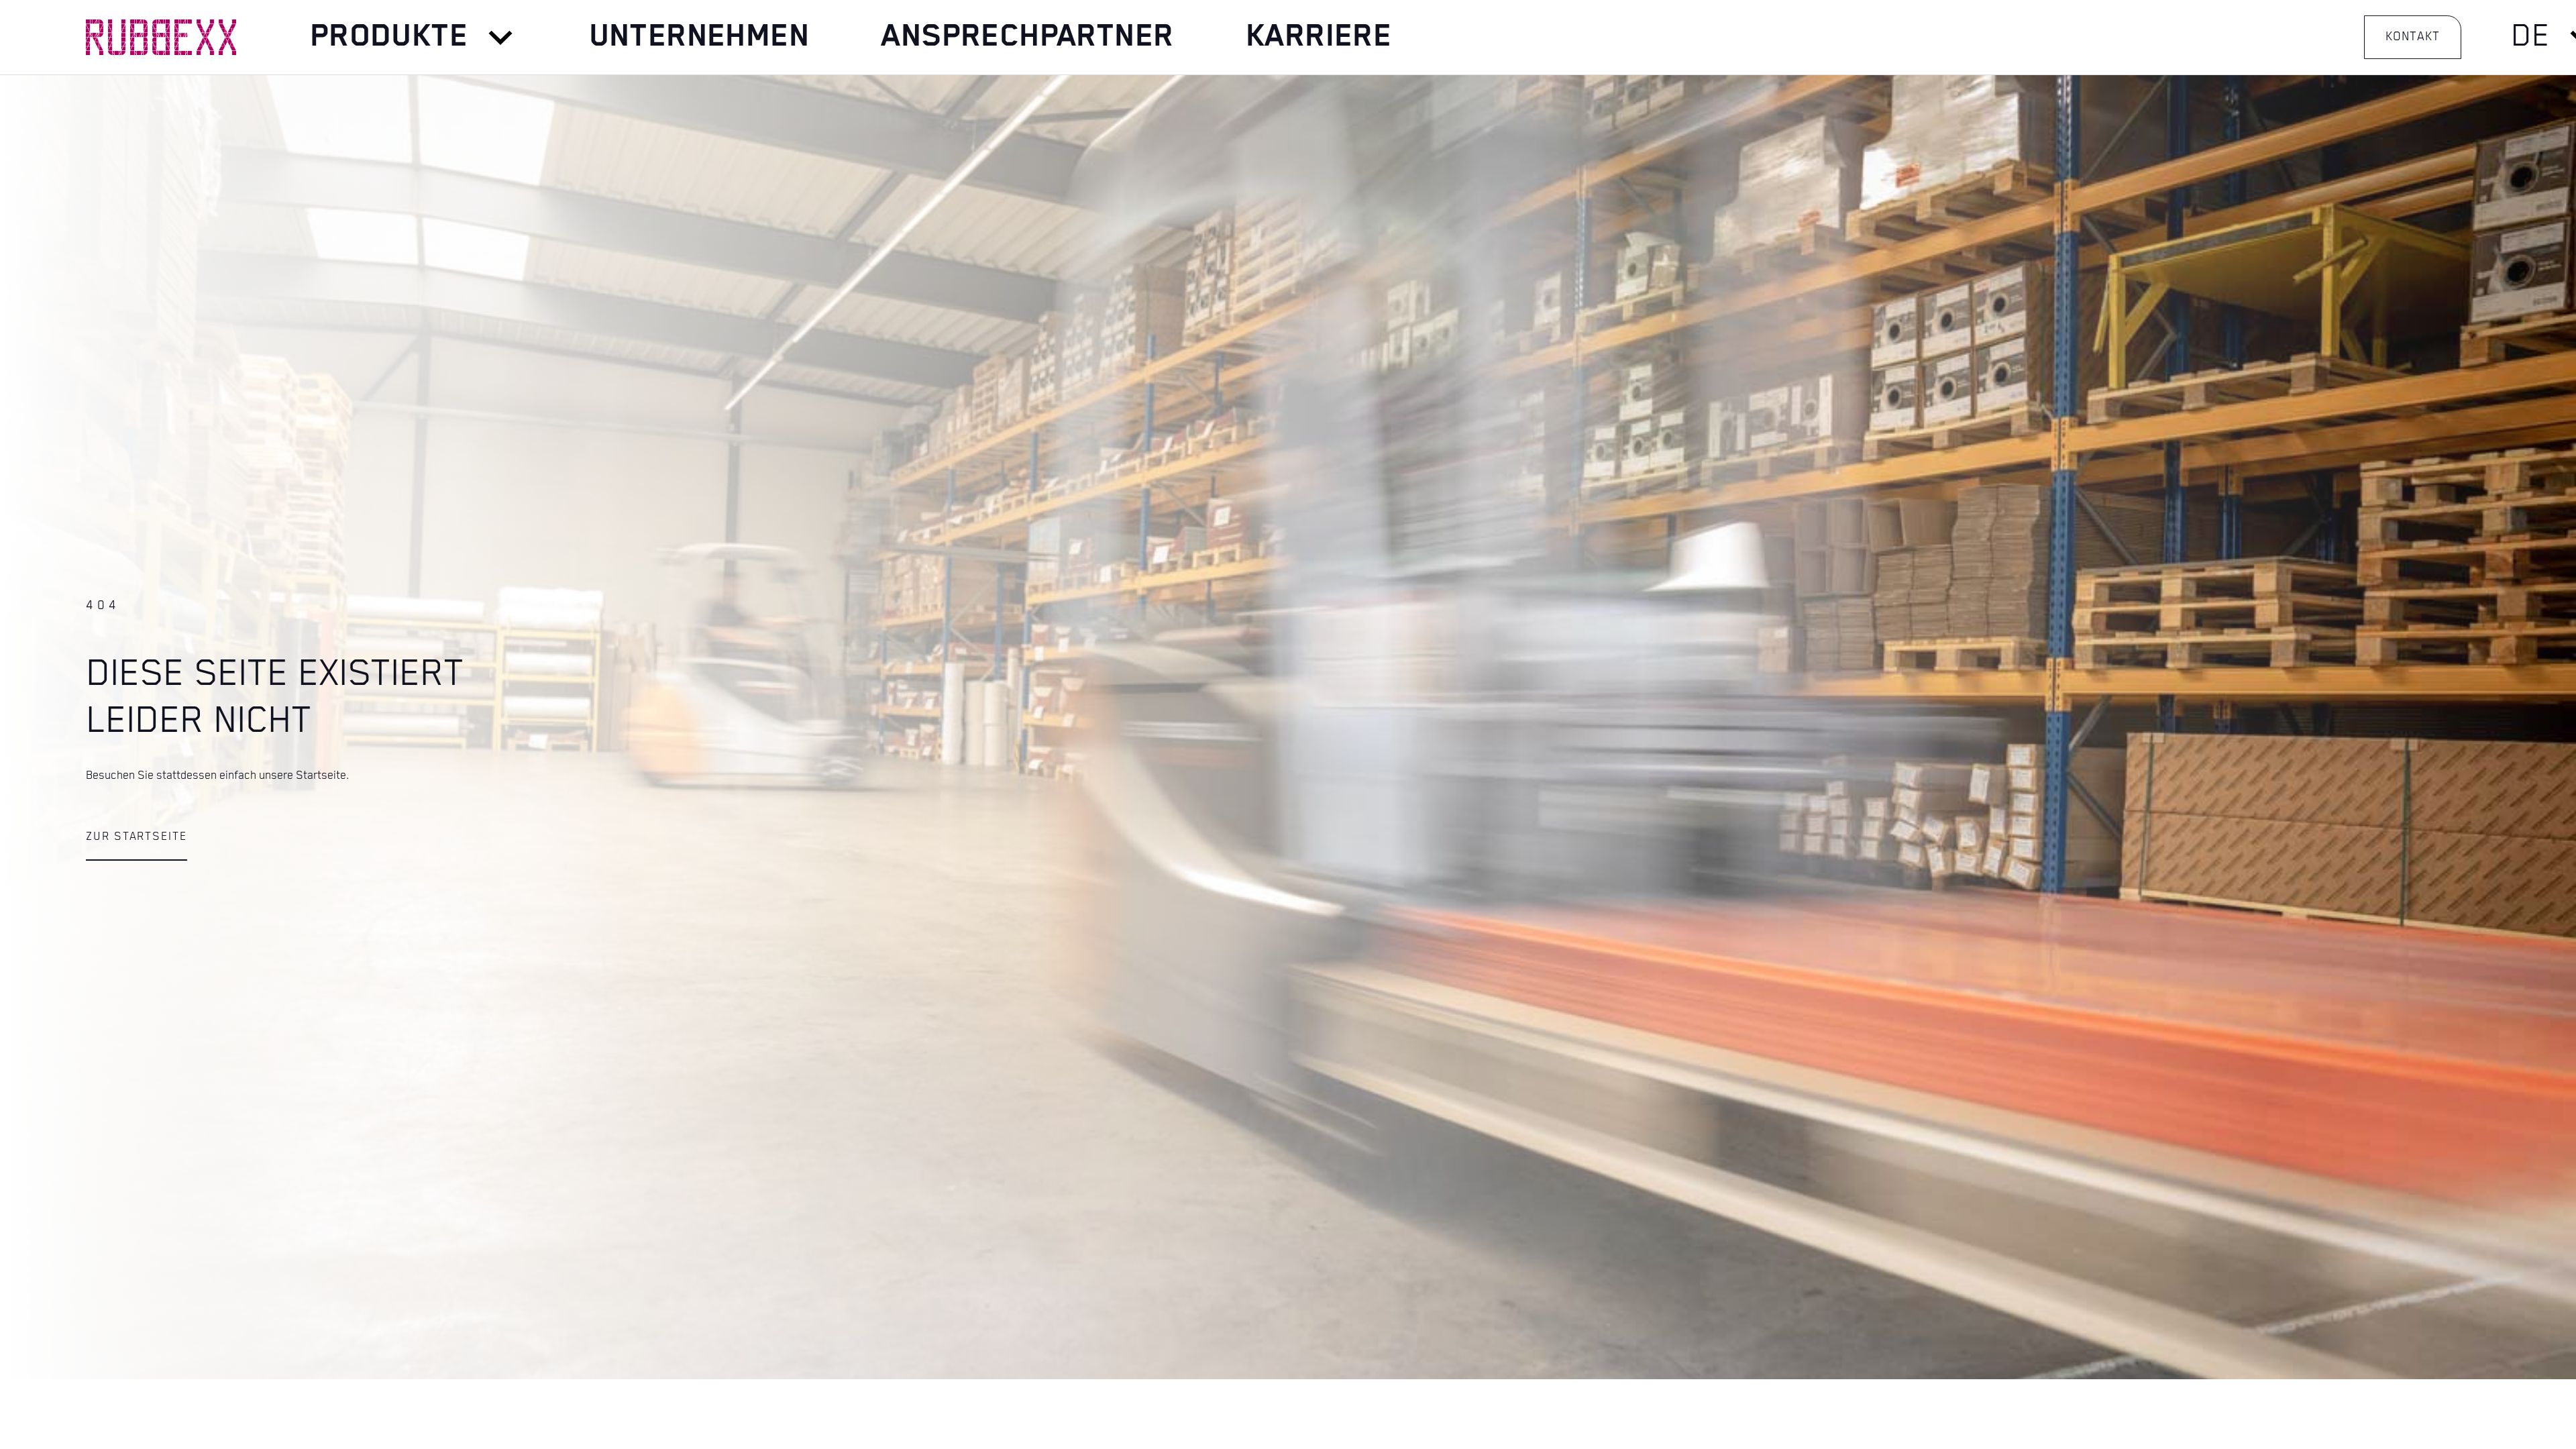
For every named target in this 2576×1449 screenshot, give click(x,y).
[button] (413, 38)
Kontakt (2412, 37)
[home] (161, 37)
